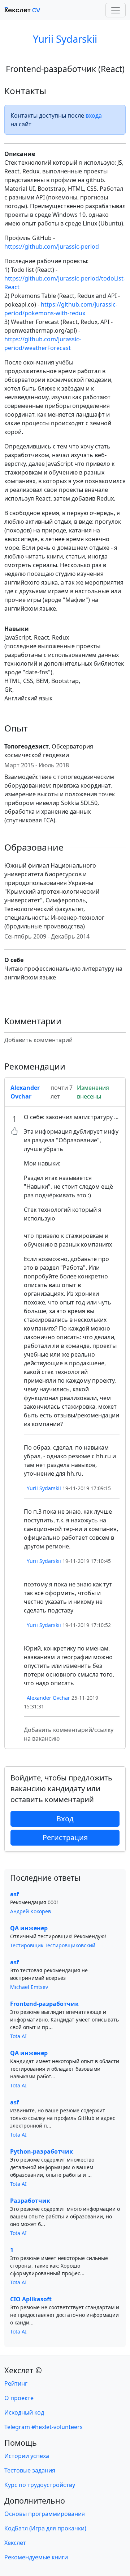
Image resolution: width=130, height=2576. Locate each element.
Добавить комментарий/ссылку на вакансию (69, 1734)
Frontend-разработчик (44, 2004)
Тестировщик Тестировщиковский (53, 1945)
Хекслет (15, 2543)
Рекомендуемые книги (36, 2557)
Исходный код (24, 2412)
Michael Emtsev (29, 1987)
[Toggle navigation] (116, 10)
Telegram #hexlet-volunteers (44, 2427)
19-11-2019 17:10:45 (87, 1561)
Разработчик (30, 2201)
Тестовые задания (30, 2470)
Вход (65, 1819)
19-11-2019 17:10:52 (87, 1625)
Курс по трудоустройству (40, 2485)
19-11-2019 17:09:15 (87, 1488)
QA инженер (29, 1928)
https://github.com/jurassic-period (52, 246)
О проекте (19, 2398)
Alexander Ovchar (48, 1698)
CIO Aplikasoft (31, 2299)
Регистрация (65, 1837)
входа (94, 115)
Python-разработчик (42, 2151)
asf (14, 1894)
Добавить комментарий (38, 1040)
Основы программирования (45, 2514)
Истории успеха (27, 2456)
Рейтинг (16, 2383)
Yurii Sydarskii (65, 39)
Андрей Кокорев (31, 1911)
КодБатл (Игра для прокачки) (45, 2528)
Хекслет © (23, 2370)
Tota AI (18, 2036)
